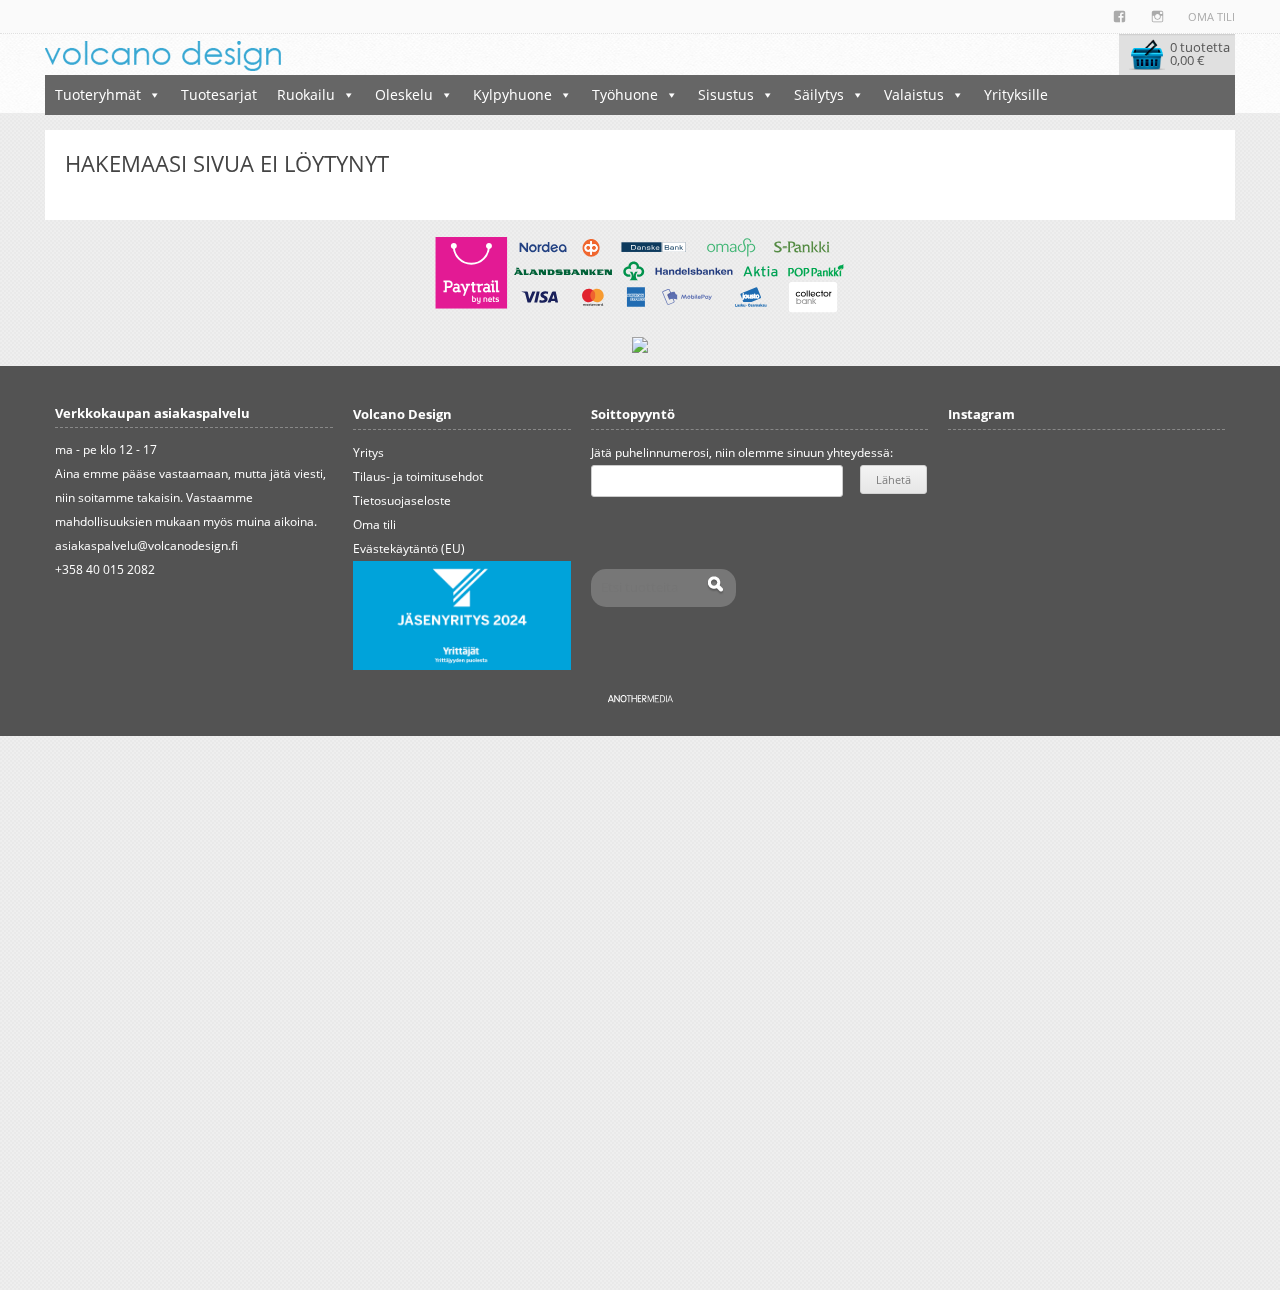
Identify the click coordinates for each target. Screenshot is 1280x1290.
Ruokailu (306, 94)
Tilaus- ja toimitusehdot (418, 476)
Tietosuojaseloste (402, 500)
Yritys (368, 452)
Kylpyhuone (512, 94)
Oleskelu (404, 94)
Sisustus (726, 94)
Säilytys (819, 94)
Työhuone (625, 94)
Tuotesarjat (219, 94)
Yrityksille (1016, 94)
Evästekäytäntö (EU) (409, 548)
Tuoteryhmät (98, 94)
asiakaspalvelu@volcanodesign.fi (146, 545)
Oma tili (1211, 16)
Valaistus (914, 94)
